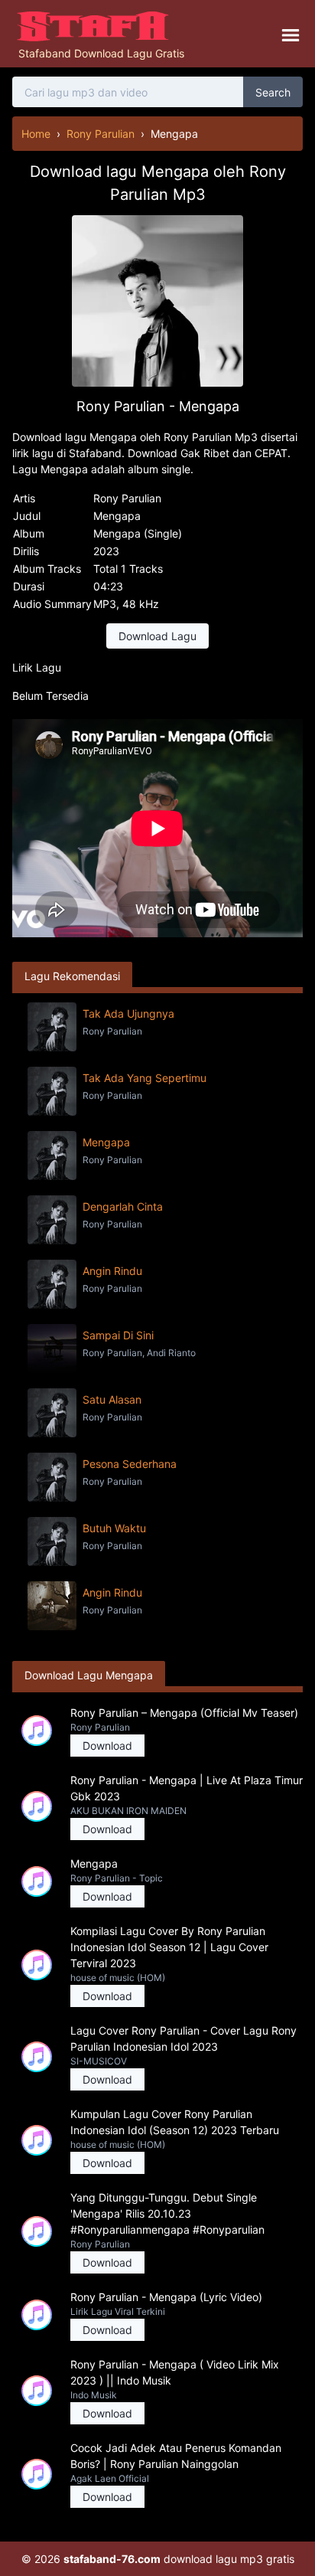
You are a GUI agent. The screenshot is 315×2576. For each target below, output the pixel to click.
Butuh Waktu (114, 1528)
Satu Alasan (112, 1399)
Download (107, 1746)
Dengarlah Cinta (123, 1206)
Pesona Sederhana (130, 1464)
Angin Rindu (112, 1271)
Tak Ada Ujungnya (128, 1013)
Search (273, 92)
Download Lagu (157, 636)
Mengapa (106, 1142)
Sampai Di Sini (118, 1335)
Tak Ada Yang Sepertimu (145, 1078)
